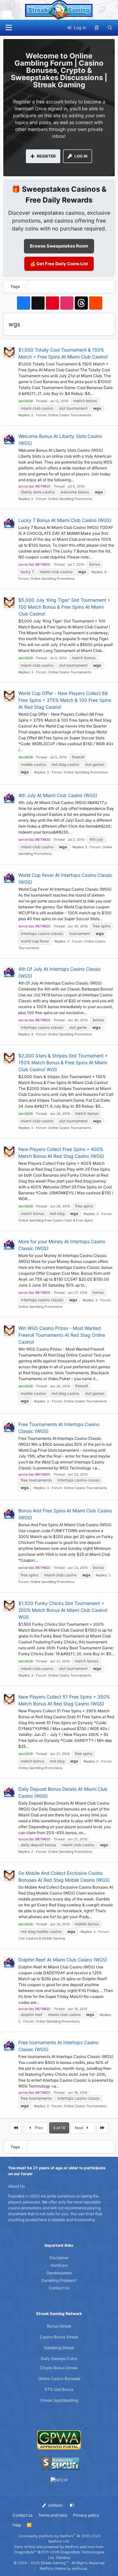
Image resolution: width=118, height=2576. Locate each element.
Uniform (55, 2505)
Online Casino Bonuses (59, 2379)
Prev (39, 2128)
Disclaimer (59, 2258)
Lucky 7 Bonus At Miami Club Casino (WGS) (65, 520)
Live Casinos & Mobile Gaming (42, 1938)
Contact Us (59, 2288)
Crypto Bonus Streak (59, 2368)
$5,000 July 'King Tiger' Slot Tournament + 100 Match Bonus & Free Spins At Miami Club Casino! (64, 607)
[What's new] (97, 28)
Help (17, 2525)
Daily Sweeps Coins (59, 2359)
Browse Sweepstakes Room (59, 246)
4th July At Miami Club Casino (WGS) (58, 795)
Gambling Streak (59, 2348)
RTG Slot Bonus (59, 2389)
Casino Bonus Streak (59, 2337)
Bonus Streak (59, 2326)
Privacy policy (86, 2515)
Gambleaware (59, 2273)
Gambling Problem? (59, 2280)
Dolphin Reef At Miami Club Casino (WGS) (63, 1960)
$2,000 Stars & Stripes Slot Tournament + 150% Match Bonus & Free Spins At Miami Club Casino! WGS (63, 1062)
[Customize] (72, 2505)
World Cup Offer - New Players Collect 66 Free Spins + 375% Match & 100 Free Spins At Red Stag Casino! (65, 700)
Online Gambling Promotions (70, 499)
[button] (9, 28)
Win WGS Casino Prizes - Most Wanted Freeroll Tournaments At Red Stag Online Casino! (62, 1335)
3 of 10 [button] (59, 2128)
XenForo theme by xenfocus (63, 2568)
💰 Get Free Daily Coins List (59, 264)
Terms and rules (53, 2515)
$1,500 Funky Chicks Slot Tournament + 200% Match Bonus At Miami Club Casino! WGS (63, 1610)
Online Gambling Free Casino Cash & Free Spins (55, 1220)
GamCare (59, 2265)
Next (79, 2128)
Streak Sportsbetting (59, 2400)
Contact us (22, 2515)
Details (63, 2558)
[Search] (110, 28)
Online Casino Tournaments (70, 415)
